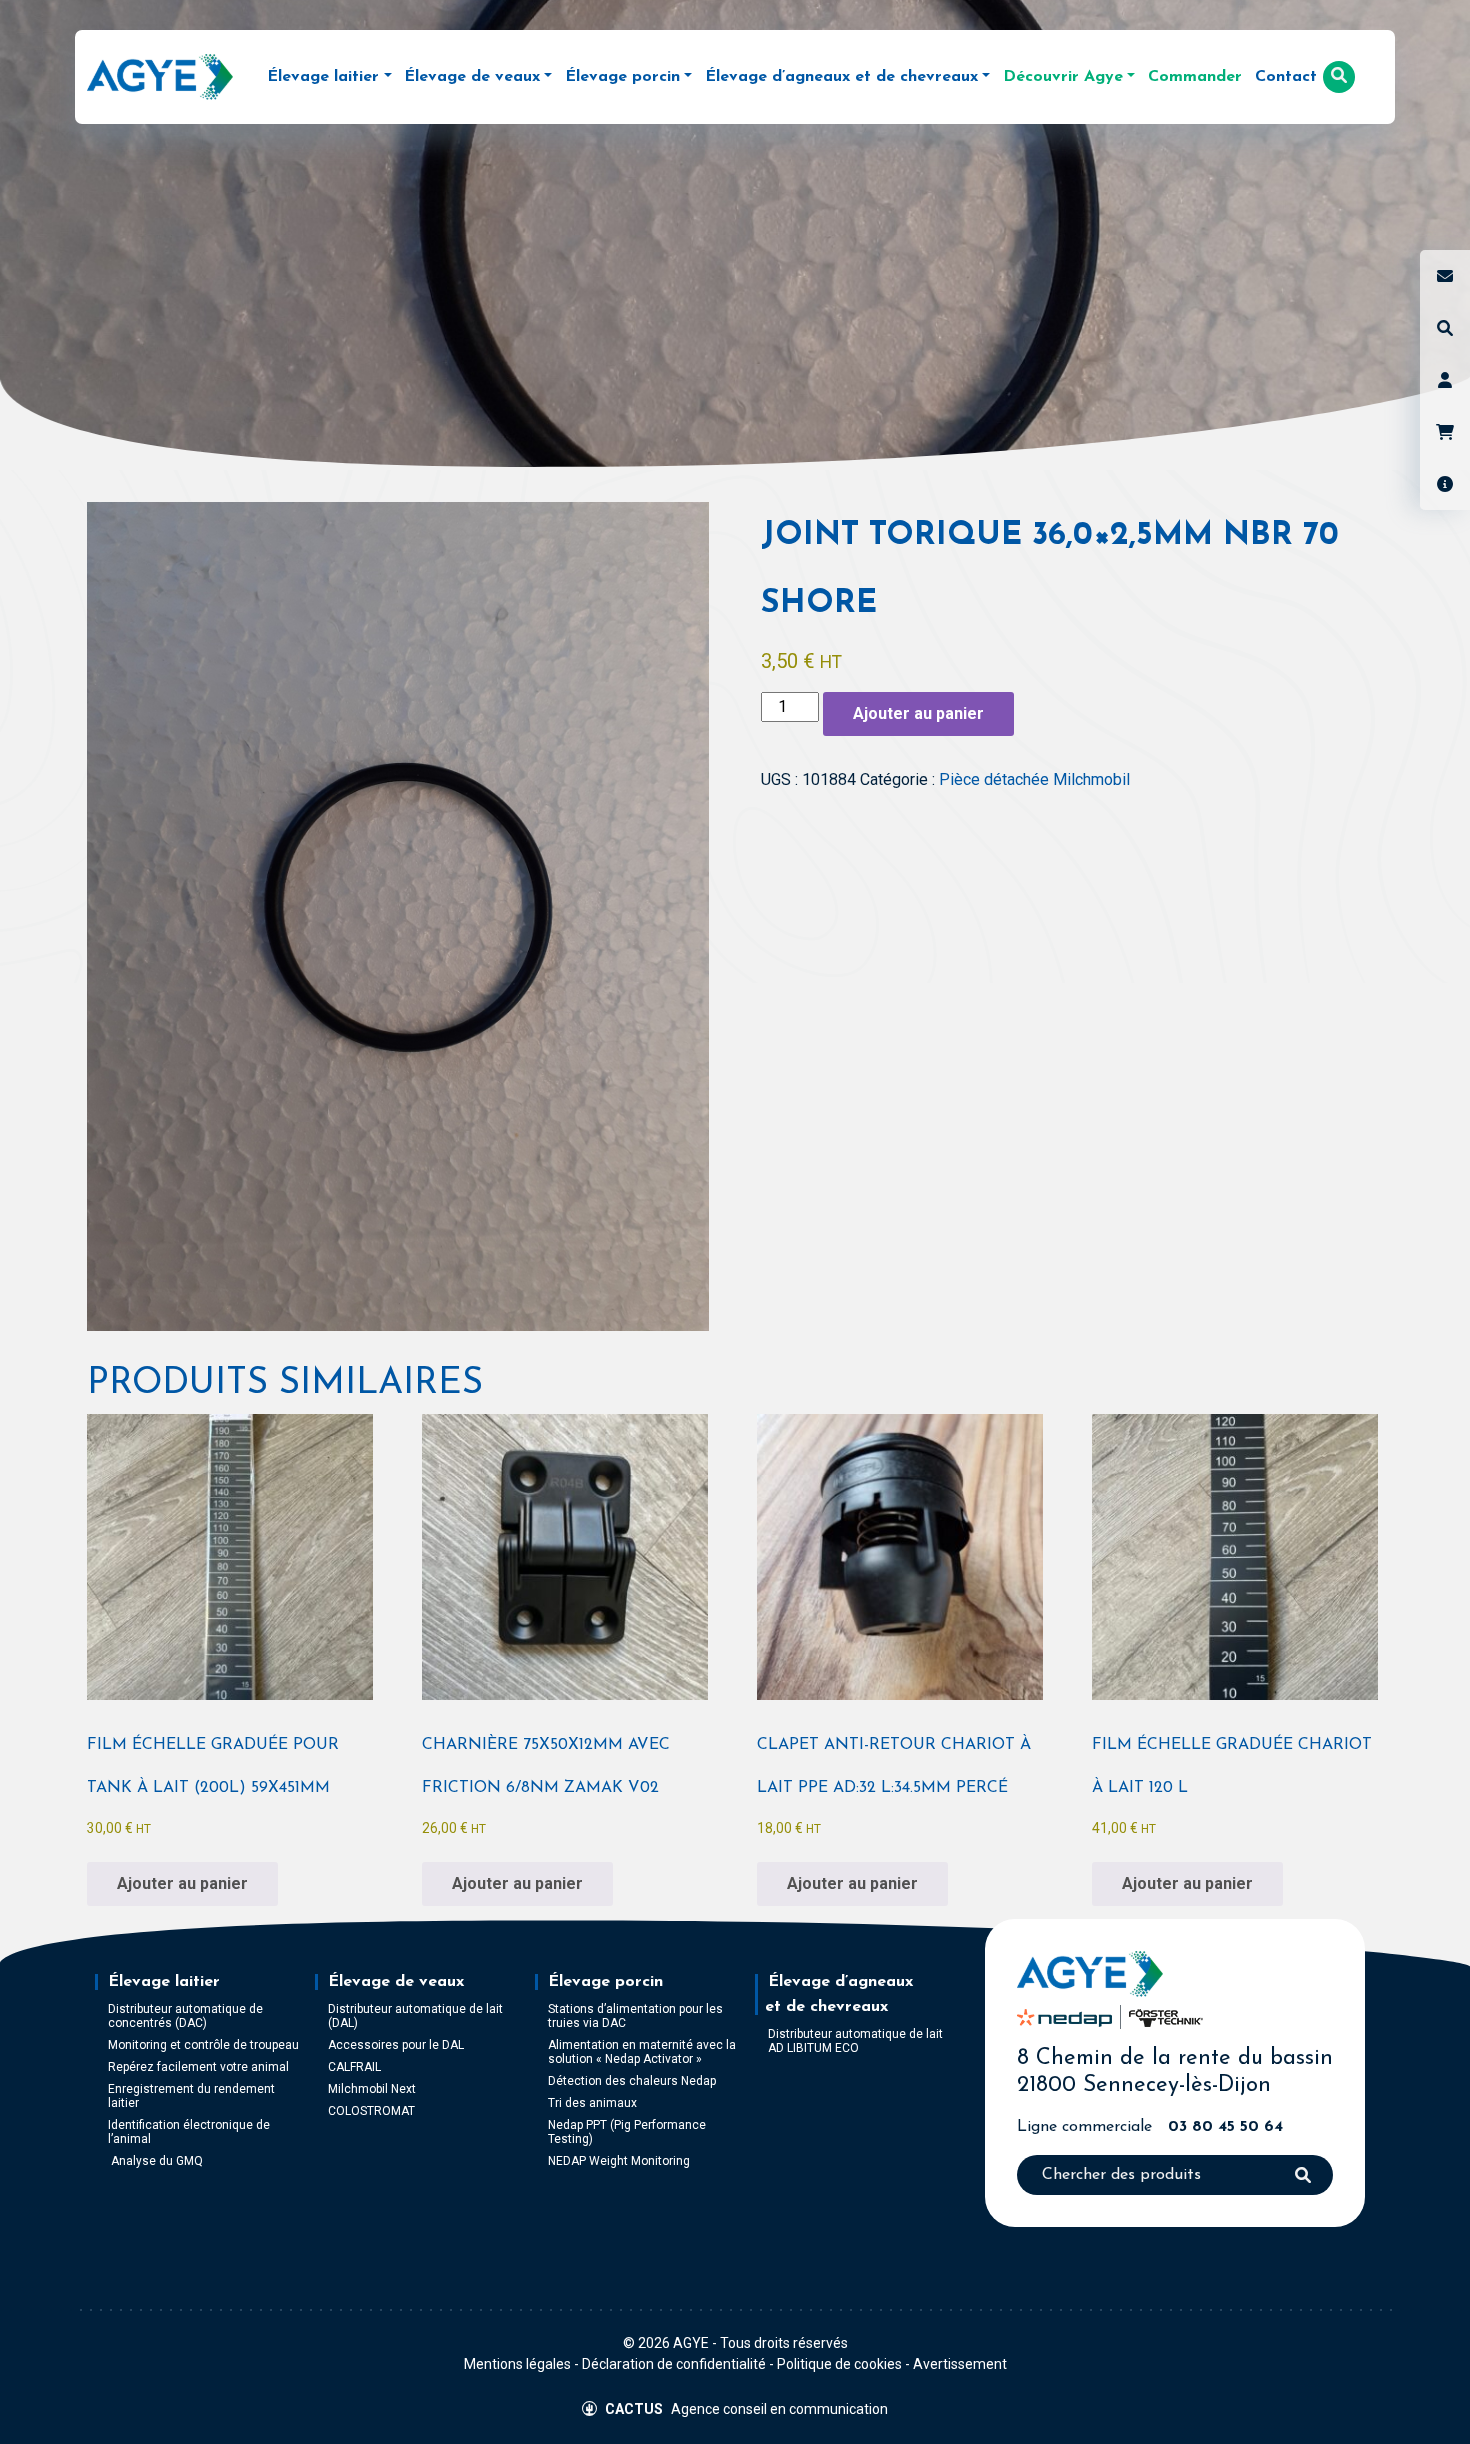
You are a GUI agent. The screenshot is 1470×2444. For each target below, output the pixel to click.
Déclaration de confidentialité (674, 2364)
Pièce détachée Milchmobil (1034, 779)
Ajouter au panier (918, 713)
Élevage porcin (605, 1982)
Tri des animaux (592, 2103)
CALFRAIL (354, 2067)
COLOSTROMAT (371, 2111)
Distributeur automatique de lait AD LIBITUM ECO (855, 2041)
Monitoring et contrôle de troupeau (203, 2045)
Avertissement (960, 2364)
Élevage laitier (164, 1982)
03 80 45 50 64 (1225, 2127)
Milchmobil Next (372, 2089)
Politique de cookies (839, 2364)
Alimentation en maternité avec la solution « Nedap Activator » (642, 2052)
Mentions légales (517, 2364)
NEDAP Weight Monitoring (619, 2161)
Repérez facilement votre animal (198, 2067)
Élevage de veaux (396, 1982)
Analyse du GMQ (155, 2161)
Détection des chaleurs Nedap (632, 2081)
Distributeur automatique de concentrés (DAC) (185, 2016)
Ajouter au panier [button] (182, 1883)
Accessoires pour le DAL (396, 2045)
